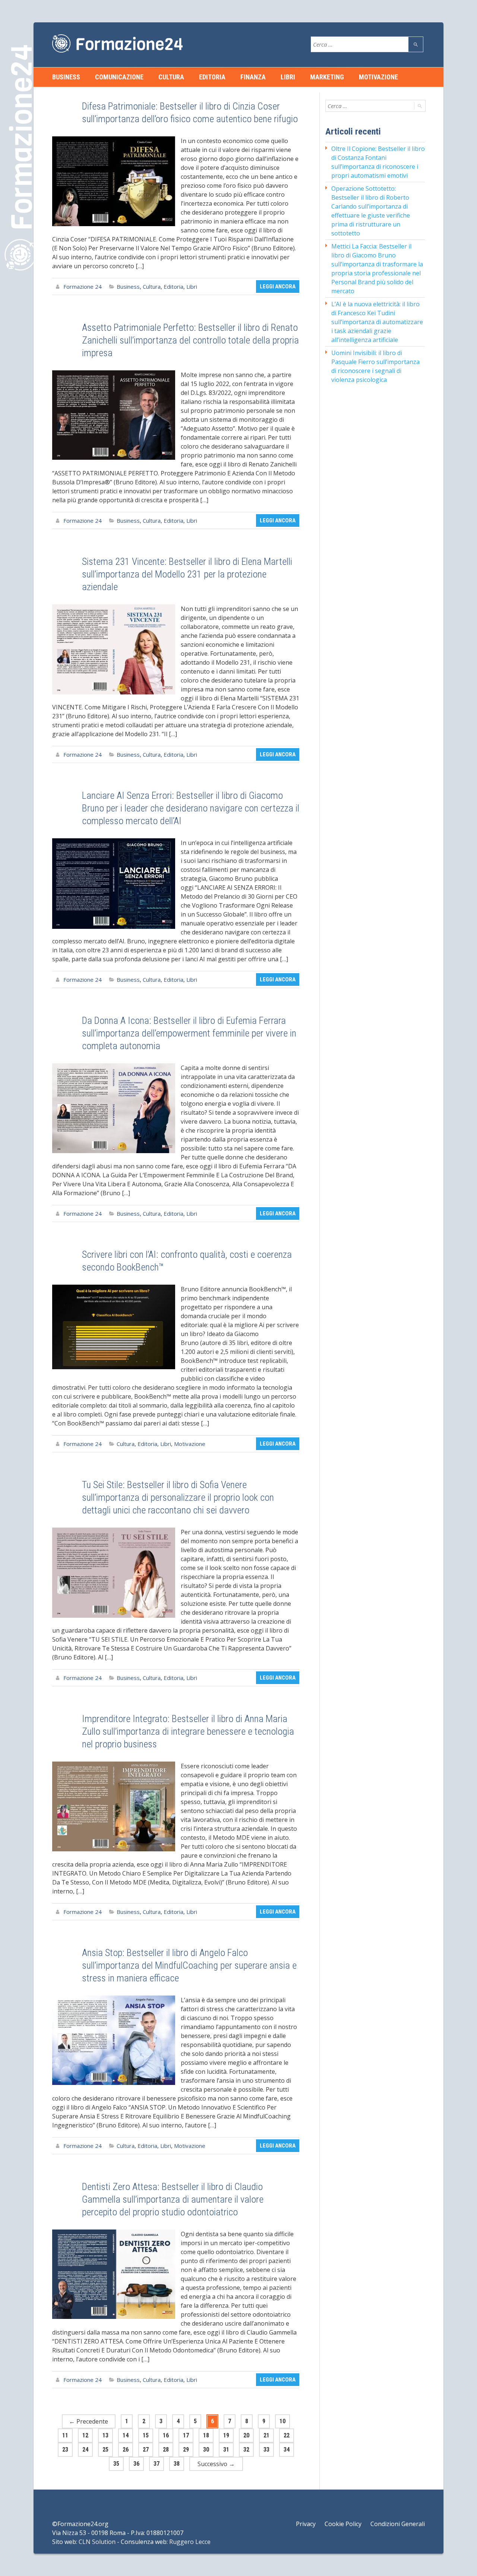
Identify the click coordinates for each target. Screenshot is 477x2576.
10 (282, 2421)
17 (186, 2435)
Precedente (89, 2421)
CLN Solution (97, 2542)
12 (85, 2435)
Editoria (212, 77)
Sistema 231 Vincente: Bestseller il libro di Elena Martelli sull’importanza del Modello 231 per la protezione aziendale (187, 574)
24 (85, 2450)
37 (157, 2464)
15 (146, 2435)
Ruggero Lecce (190, 2542)
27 (146, 2450)
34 (287, 2450)
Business (66, 77)
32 (246, 2450)
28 (166, 2450)
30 (206, 2450)
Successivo (216, 2464)
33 (266, 2450)
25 (105, 2450)
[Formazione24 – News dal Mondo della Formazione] (117, 43)
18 (206, 2435)
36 (136, 2464)
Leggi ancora (278, 287)
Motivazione (378, 77)
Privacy (306, 2524)
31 (226, 2450)
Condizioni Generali (398, 2524)
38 (177, 2464)
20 (246, 2435)
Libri (288, 77)
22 (287, 2435)
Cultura (171, 77)
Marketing (327, 77)
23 (65, 2450)
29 (186, 2450)
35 (116, 2464)
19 (226, 2435)
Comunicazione (119, 77)
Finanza (253, 77)
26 (126, 2450)
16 (166, 2435)
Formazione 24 (83, 287)
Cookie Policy (343, 2524)
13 (105, 2435)
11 (65, 2435)
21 (266, 2435)
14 (126, 2435)
